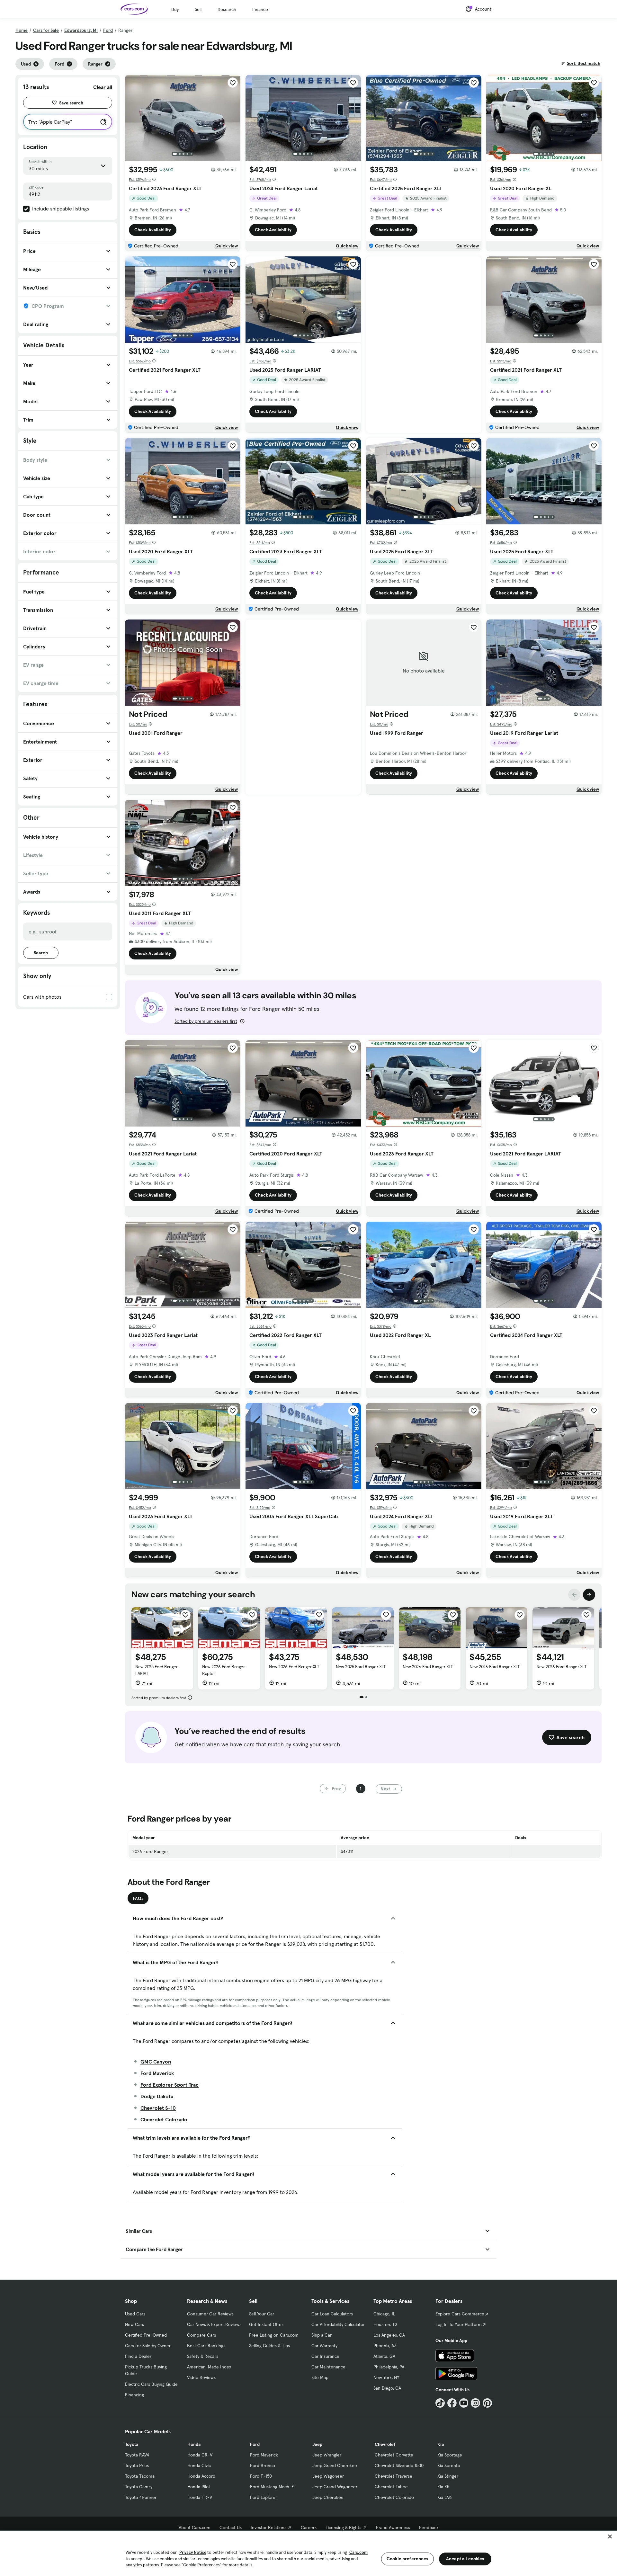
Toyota (132, 2444)
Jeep (317, 2444)
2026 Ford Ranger (150, 1851)
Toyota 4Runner (141, 2497)
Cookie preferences (407, 2559)
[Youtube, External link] (464, 2403)
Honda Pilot (199, 2487)
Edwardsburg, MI (81, 30)
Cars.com (358, 2552)
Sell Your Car (262, 2314)
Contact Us (231, 2527)
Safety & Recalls (203, 2356)
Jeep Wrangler (327, 2455)
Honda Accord (201, 2476)
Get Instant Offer (266, 2324)
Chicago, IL (384, 2314)
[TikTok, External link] (440, 2403)
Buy (175, 9)
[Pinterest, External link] (487, 2403)
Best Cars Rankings (206, 2346)
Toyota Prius (137, 2465)
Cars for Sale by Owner (148, 2346)
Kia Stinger (448, 2476)
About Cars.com (195, 2527)
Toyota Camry (139, 2487)
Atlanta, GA (384, 2356)
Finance (260, 9)
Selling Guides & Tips (269, 2346)
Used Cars (135, 2314)
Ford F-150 (261, 2476)
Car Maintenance (328, 2367)
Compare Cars (201, 2335)
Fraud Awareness (393, 2527)
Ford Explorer (264, 2497)
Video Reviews (201, 2377)
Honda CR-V (200, 2455)
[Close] (610, 2536)
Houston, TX (385, 2324)
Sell (198, 9)
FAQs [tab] (138, 1898)
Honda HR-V (200, 2497)
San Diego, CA (387, 2388)
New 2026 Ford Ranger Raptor (223, 1670)
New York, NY (386, 2377)
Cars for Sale (46, 30)
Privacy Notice (193, 2552)
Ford (108, 30)
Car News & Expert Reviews (214, 2324)
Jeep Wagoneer (328, 2476)
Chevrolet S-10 (158, 2108)
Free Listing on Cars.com (274, 2335)
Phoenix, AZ (385, 2346)
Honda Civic (199, 2465)
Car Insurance (325, 2356)
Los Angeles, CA (389, 2335)
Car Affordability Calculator (338, 2324)
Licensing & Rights (343, 2527)
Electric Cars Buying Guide (151, 2384)
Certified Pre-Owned (146, 2335)
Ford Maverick (157, 2073)
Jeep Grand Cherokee (335, 2465)
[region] (308, 2553)
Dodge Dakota (157, 2096)
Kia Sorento (449, 2465)
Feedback (429, 2527)
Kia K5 (443, 2487)
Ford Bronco (263, 2465)
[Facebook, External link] (452, 2403)
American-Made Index (209, 2367)
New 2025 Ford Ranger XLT (361, 1667)
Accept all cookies (465, 2559)
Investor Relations (268, 2527)
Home (22, 30)
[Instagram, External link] (475, 2403)
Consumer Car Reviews (210, 2314)
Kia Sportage (450, 2455)
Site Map (320, 2377)
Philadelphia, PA (389, 2367)
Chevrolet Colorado (164, 2119)
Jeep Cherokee (328, 2497)
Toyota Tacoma (140, 2476)
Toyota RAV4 (137, 2455)
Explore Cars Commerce (460, 2314)
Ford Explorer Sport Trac (170, 2085)
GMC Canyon (156, 2062)
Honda (194, 2444)
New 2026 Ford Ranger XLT (294, 1667)
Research (227, 9)
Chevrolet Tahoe (391, 2487)
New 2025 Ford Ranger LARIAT (156, 1670)
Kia (441, 2444)
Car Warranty (324, 2346)
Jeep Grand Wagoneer (335, 2487)
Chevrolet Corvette (394, 2455)
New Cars (134, 2324)
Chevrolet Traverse (393, 2476)
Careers (309, 2527)
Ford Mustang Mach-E (272, 2487)
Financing (134, 2395)
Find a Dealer (138, 2356)
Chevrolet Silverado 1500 (399, 2465)
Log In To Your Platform (459, 2324)
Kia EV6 (445, 2497)
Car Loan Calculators (332, 2314)
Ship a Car (322, 2335)
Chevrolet (385, 2444)
